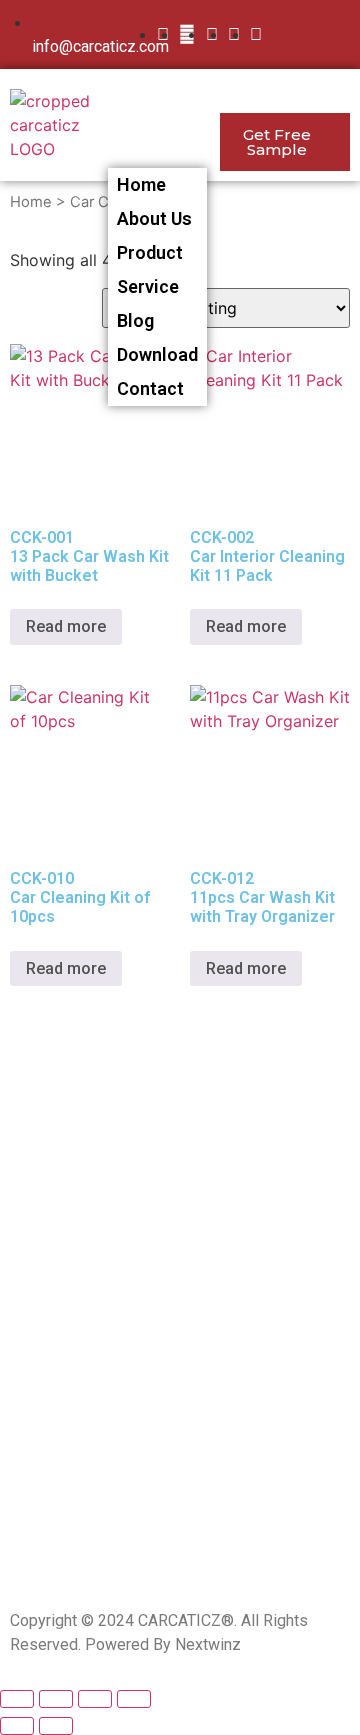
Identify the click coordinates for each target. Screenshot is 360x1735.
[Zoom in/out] (134, 1699)
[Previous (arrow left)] (17, 1726)
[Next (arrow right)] (56, 1726)
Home (141, 184)
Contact (150, 388)
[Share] (56, 1699)
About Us (154, 218)
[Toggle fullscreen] (95, 1699)
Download (157, 354)
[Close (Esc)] (17, 1699)
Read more (66, 626)
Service (148, 286)
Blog (135, 320)
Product (150, 252)
